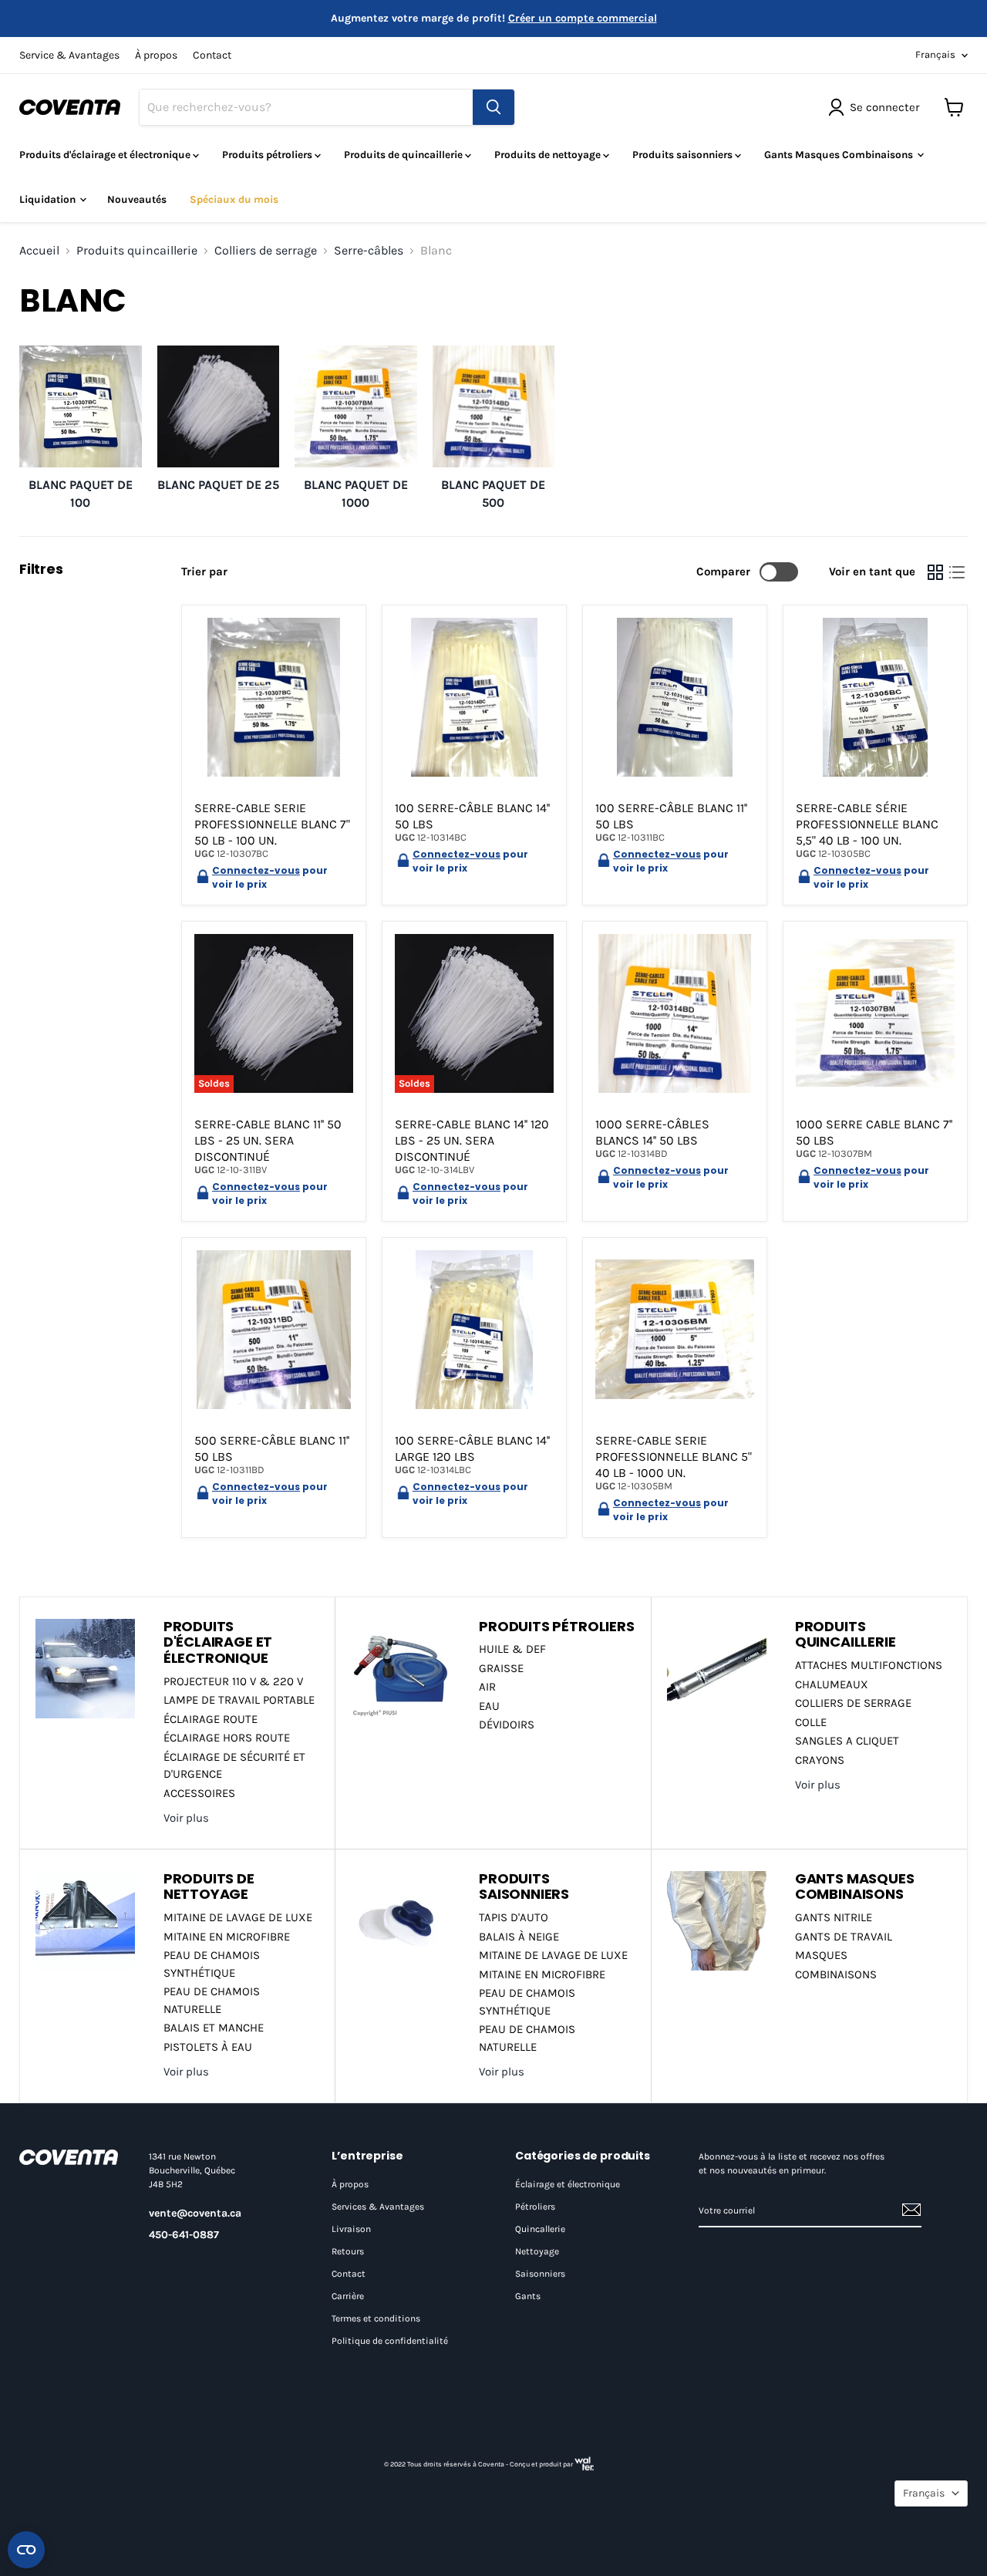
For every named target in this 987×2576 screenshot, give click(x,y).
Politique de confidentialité (390, 2341)
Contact (212, 56)
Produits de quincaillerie (404, 155)
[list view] (957, 572)
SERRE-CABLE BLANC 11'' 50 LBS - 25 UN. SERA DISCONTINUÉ (268, 1140)
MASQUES (821, 1955)
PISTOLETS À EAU (208, 2047)
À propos (156, 56)
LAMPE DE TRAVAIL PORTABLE (239, 1700)
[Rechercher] (493, 107)
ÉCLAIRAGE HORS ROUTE (227, 1738)
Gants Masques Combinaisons (840, 155)
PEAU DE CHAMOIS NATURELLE (212, 2000)
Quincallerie (540, 2229)
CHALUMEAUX (832, 1684)
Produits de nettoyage (549, 155)
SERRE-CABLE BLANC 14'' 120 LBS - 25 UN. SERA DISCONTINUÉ (472, 1140)
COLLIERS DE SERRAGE (853, 1703)
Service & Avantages (69, 56)
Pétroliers (535, 2207)
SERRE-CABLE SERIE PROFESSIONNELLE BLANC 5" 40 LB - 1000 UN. (674, 1457)
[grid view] (935, 572)
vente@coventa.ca (195, 2213)
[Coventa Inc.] (69, 2157)
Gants (528, 2296)
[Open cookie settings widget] (26, 2550)
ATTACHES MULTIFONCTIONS (869, 1665)
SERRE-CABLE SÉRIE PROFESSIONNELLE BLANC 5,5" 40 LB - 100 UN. (867, 824)
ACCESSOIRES (199, 1793)
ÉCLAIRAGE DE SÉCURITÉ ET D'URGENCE (234, 1766)
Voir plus (186, 1818)
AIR (487, 1687)
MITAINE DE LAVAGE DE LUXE (238, 1917)
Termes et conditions (376, 2318)
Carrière (348, 2296)
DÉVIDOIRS (507, 1725)
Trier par (204, 572)
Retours (348, 2251)
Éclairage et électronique (568, 2184)
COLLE (811, 1722)
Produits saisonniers (684, 155)
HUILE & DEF (512, 1649)
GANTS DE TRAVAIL (844, 1937)
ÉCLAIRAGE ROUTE (211, 1719)
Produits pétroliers (268, 155)
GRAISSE (501, 1668)
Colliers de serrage (266, 251)
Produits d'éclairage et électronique (106, 155)
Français (935, 54)
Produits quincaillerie (137, 251)
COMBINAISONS (836, 1974)
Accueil (39, 251)
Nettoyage (537, 2251)
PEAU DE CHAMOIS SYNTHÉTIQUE (212, 1964)
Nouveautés (137, 199)
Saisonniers (540, 2274)
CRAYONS (820, 1760)
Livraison (351, 2229)
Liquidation (49, 199)
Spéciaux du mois (234, 199)
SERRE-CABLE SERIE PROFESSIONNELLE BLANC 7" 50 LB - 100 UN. (272, 824)
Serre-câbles (369, 251)
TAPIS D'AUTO (514, 1917)
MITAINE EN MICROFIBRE (227, 1937)
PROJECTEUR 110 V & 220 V (233, 1681)
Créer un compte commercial (583, 18)
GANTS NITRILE (834, 1917)
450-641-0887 (184, 2235)
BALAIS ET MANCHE (214, 2028)
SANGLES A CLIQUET (847, 1741)
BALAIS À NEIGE (519, 1937)
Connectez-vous (256, 870)
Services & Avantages (378, 2207)
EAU (489, 1706)
